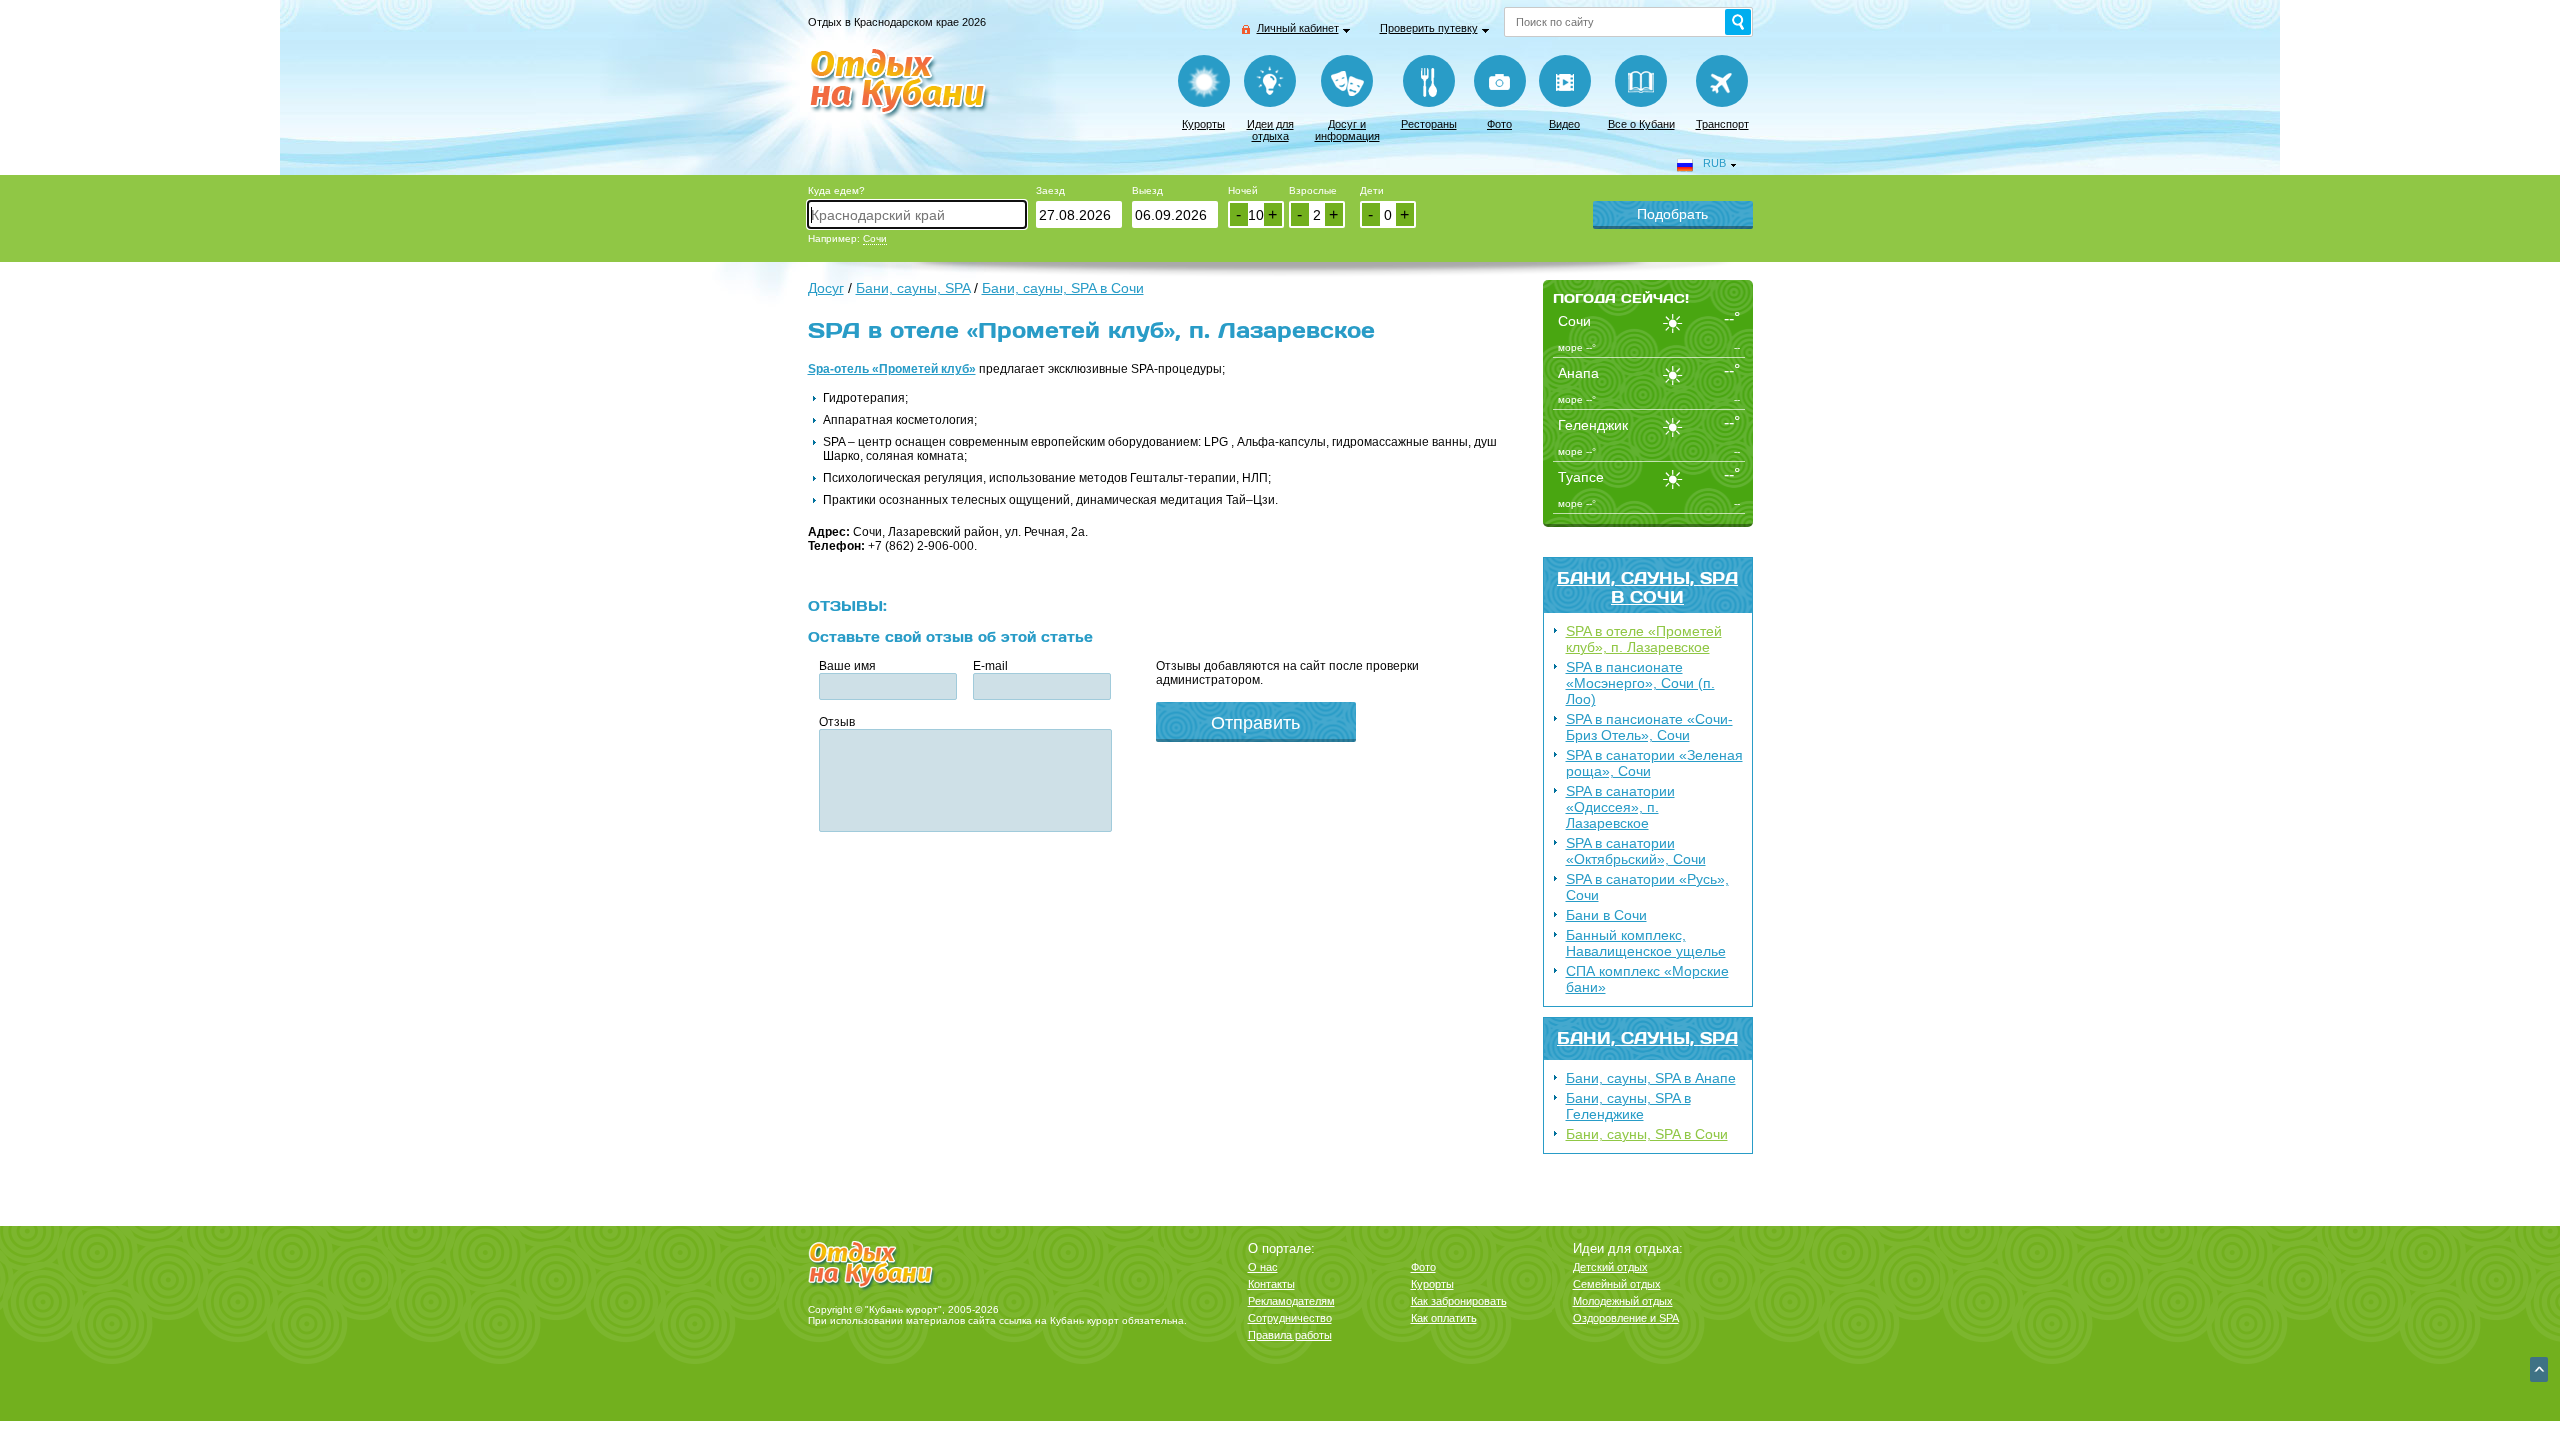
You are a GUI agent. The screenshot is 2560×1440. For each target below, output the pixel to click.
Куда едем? (836, 190)
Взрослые (1313, 190)
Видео (1564, 124)
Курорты (1203, 124)
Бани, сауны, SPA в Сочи (1647, 587)
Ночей (1243, 190)
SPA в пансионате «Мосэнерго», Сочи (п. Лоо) (1640, 683)
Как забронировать (1459, 1301)
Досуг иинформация (1347, 130)
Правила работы (1290, 1335)
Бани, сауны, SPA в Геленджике (1628, 1106)
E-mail (990, 666)
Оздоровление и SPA (1626, 1318)
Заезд (1050, 190)
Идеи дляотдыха (1270, 130)
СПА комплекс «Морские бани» (1647, 979)
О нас (1263, 1267)
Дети (1372, 190)
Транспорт (1722, 124)
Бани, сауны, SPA (1647, 1037)
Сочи (875, 238)
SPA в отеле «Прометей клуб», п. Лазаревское (1644, 639)
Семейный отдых (1617, 1284)
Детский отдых (1610, 1267)
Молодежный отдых (1623, 1301)
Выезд (1147, 190)
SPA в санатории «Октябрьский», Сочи (1636, 851)
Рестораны (1429, 124)
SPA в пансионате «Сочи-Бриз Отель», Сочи (1649, 727)
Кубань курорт (1084, 1320)
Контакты (1271, 1284)
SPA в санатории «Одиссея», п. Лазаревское (1620, 807)
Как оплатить (1444, 1318)
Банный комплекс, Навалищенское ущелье (1646, 943)
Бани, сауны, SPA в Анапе (1651, 1078)
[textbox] (917, 214)
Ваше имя (847, 666)
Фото (1499, 124)
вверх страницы (2539, 1369)
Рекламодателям (1291, 1301)
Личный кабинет (1298, 28)
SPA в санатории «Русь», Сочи (1647, 887)
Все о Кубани (1641, 124)
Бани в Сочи (1606, 915)
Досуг (826, 288)
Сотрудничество (1290, 1318)
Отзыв (837, 722)
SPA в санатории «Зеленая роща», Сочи (1654, 763)
